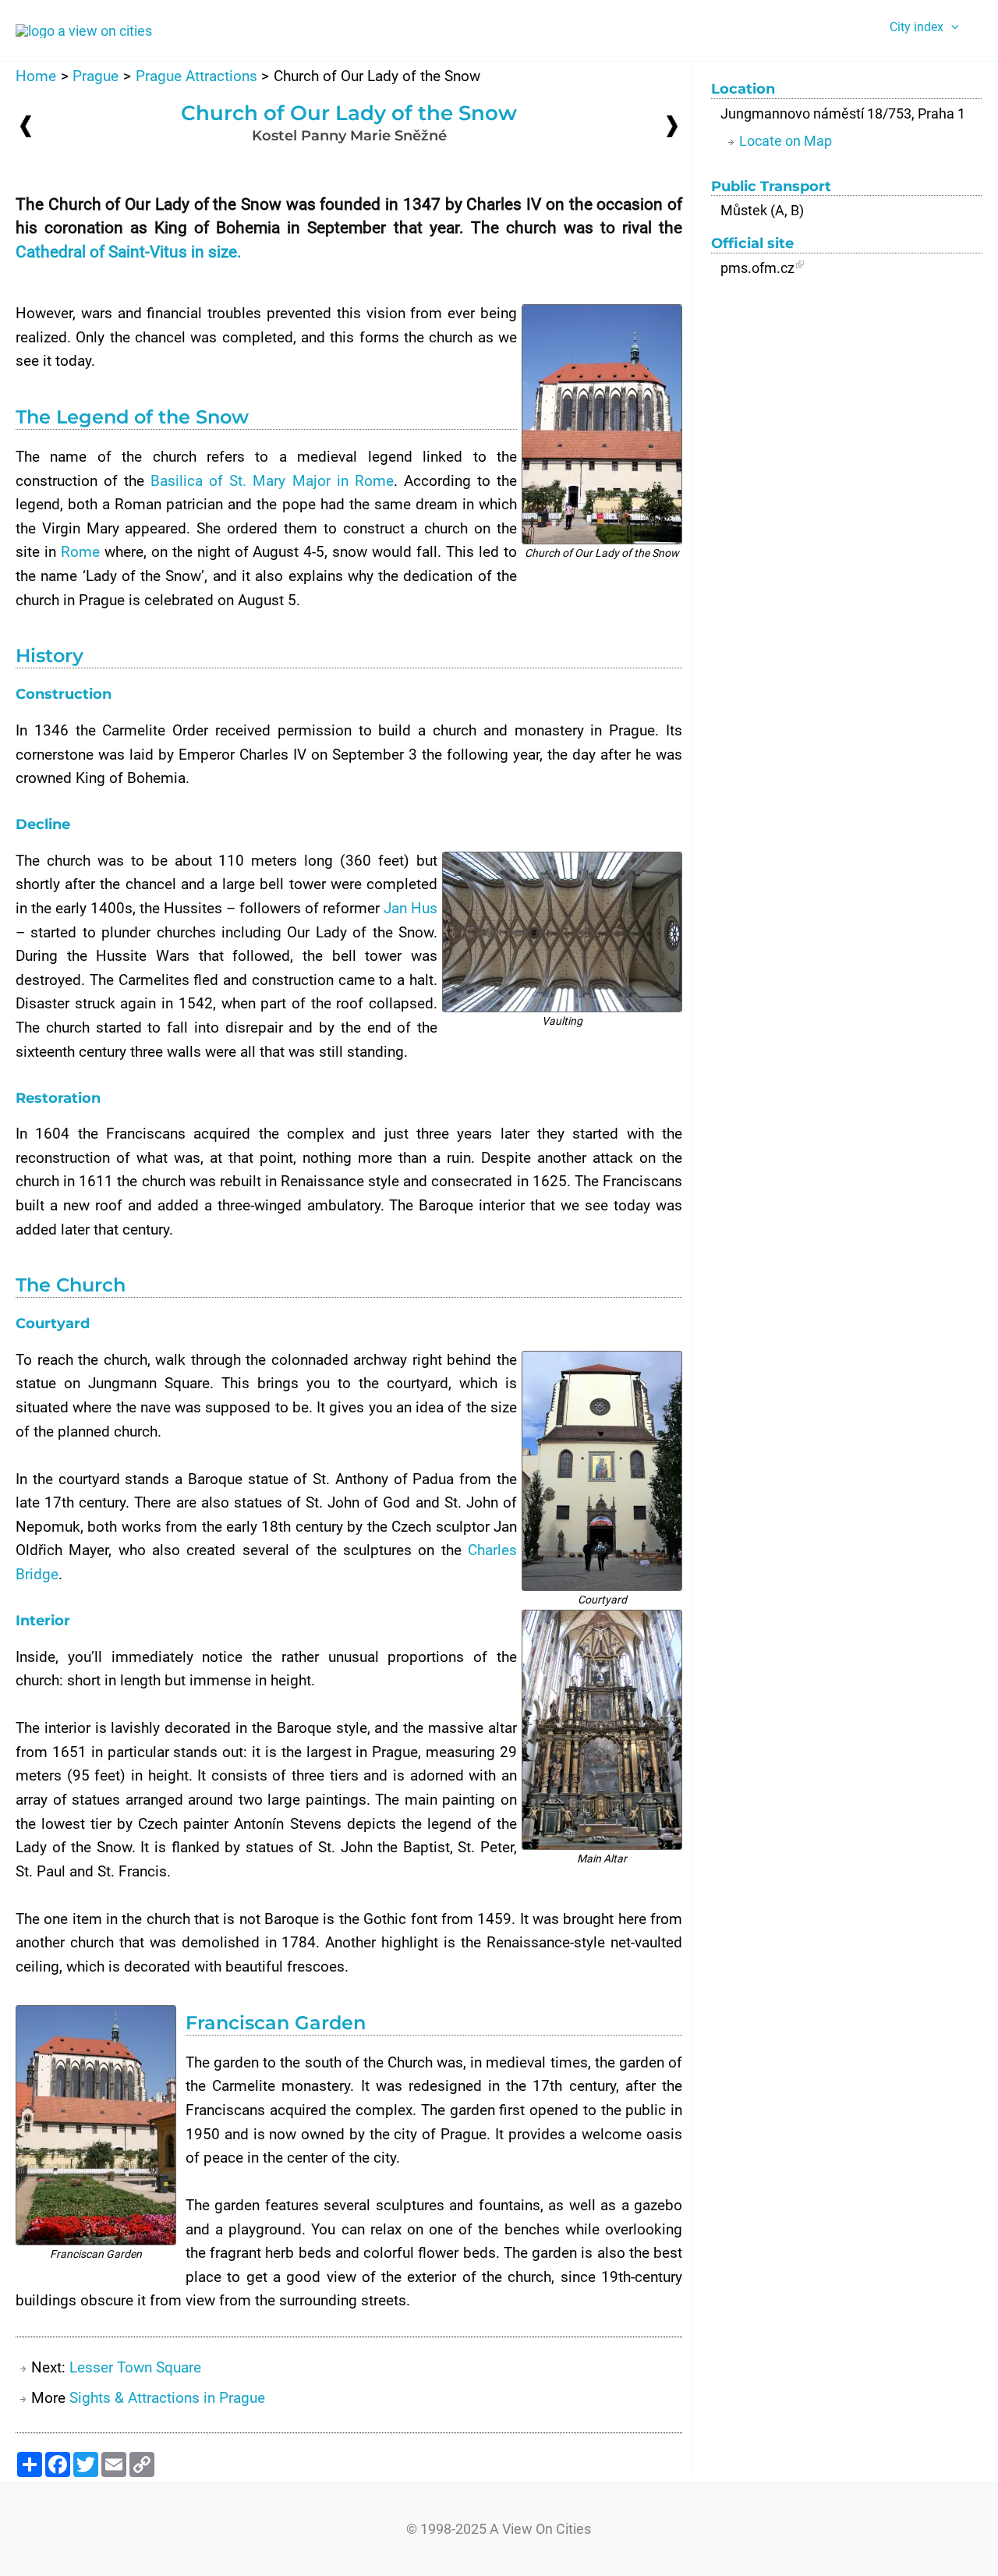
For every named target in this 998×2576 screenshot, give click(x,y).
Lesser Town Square (135, 2367)
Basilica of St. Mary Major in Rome (272, 481)
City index (917, 27)
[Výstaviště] (26, 126)
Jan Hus (411, 908)
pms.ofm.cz (757, 268)
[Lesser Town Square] (672, 125)
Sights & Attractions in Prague (167, 2398)
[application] (951, 27)
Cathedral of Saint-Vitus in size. (129, 252)
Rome (80, 552)
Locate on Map (786, 141)
